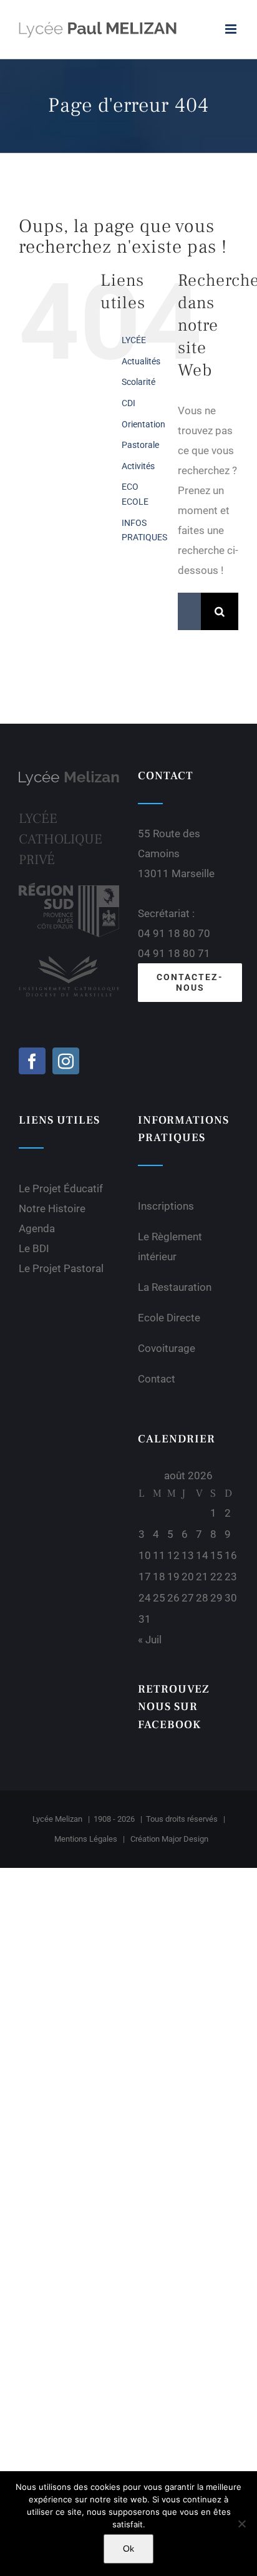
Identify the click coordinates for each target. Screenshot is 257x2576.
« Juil (150, 1640)
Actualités (141, 361)
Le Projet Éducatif (61, 1188)
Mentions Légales (86, 1839)
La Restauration (175, 1287)
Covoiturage (167, 1348)
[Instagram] (66, 1061)
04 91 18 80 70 (174, 933)
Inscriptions (166, 1206)
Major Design (185, 1839)
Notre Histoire (52, 1208)
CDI (128, 403)
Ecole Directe (169, 1318)
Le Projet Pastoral (61, 1268)
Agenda (37, 1228)
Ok (128, 2549)
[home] (69, 777)
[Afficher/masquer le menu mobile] (232, 29)
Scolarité (138, 382)
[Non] (241, 2524)
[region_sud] (69, 888)
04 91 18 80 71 (174, 953)
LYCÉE (134, 340)
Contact (157, 1379)
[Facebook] (32, 1061)
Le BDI (34, 1248)
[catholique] (69, 955)
